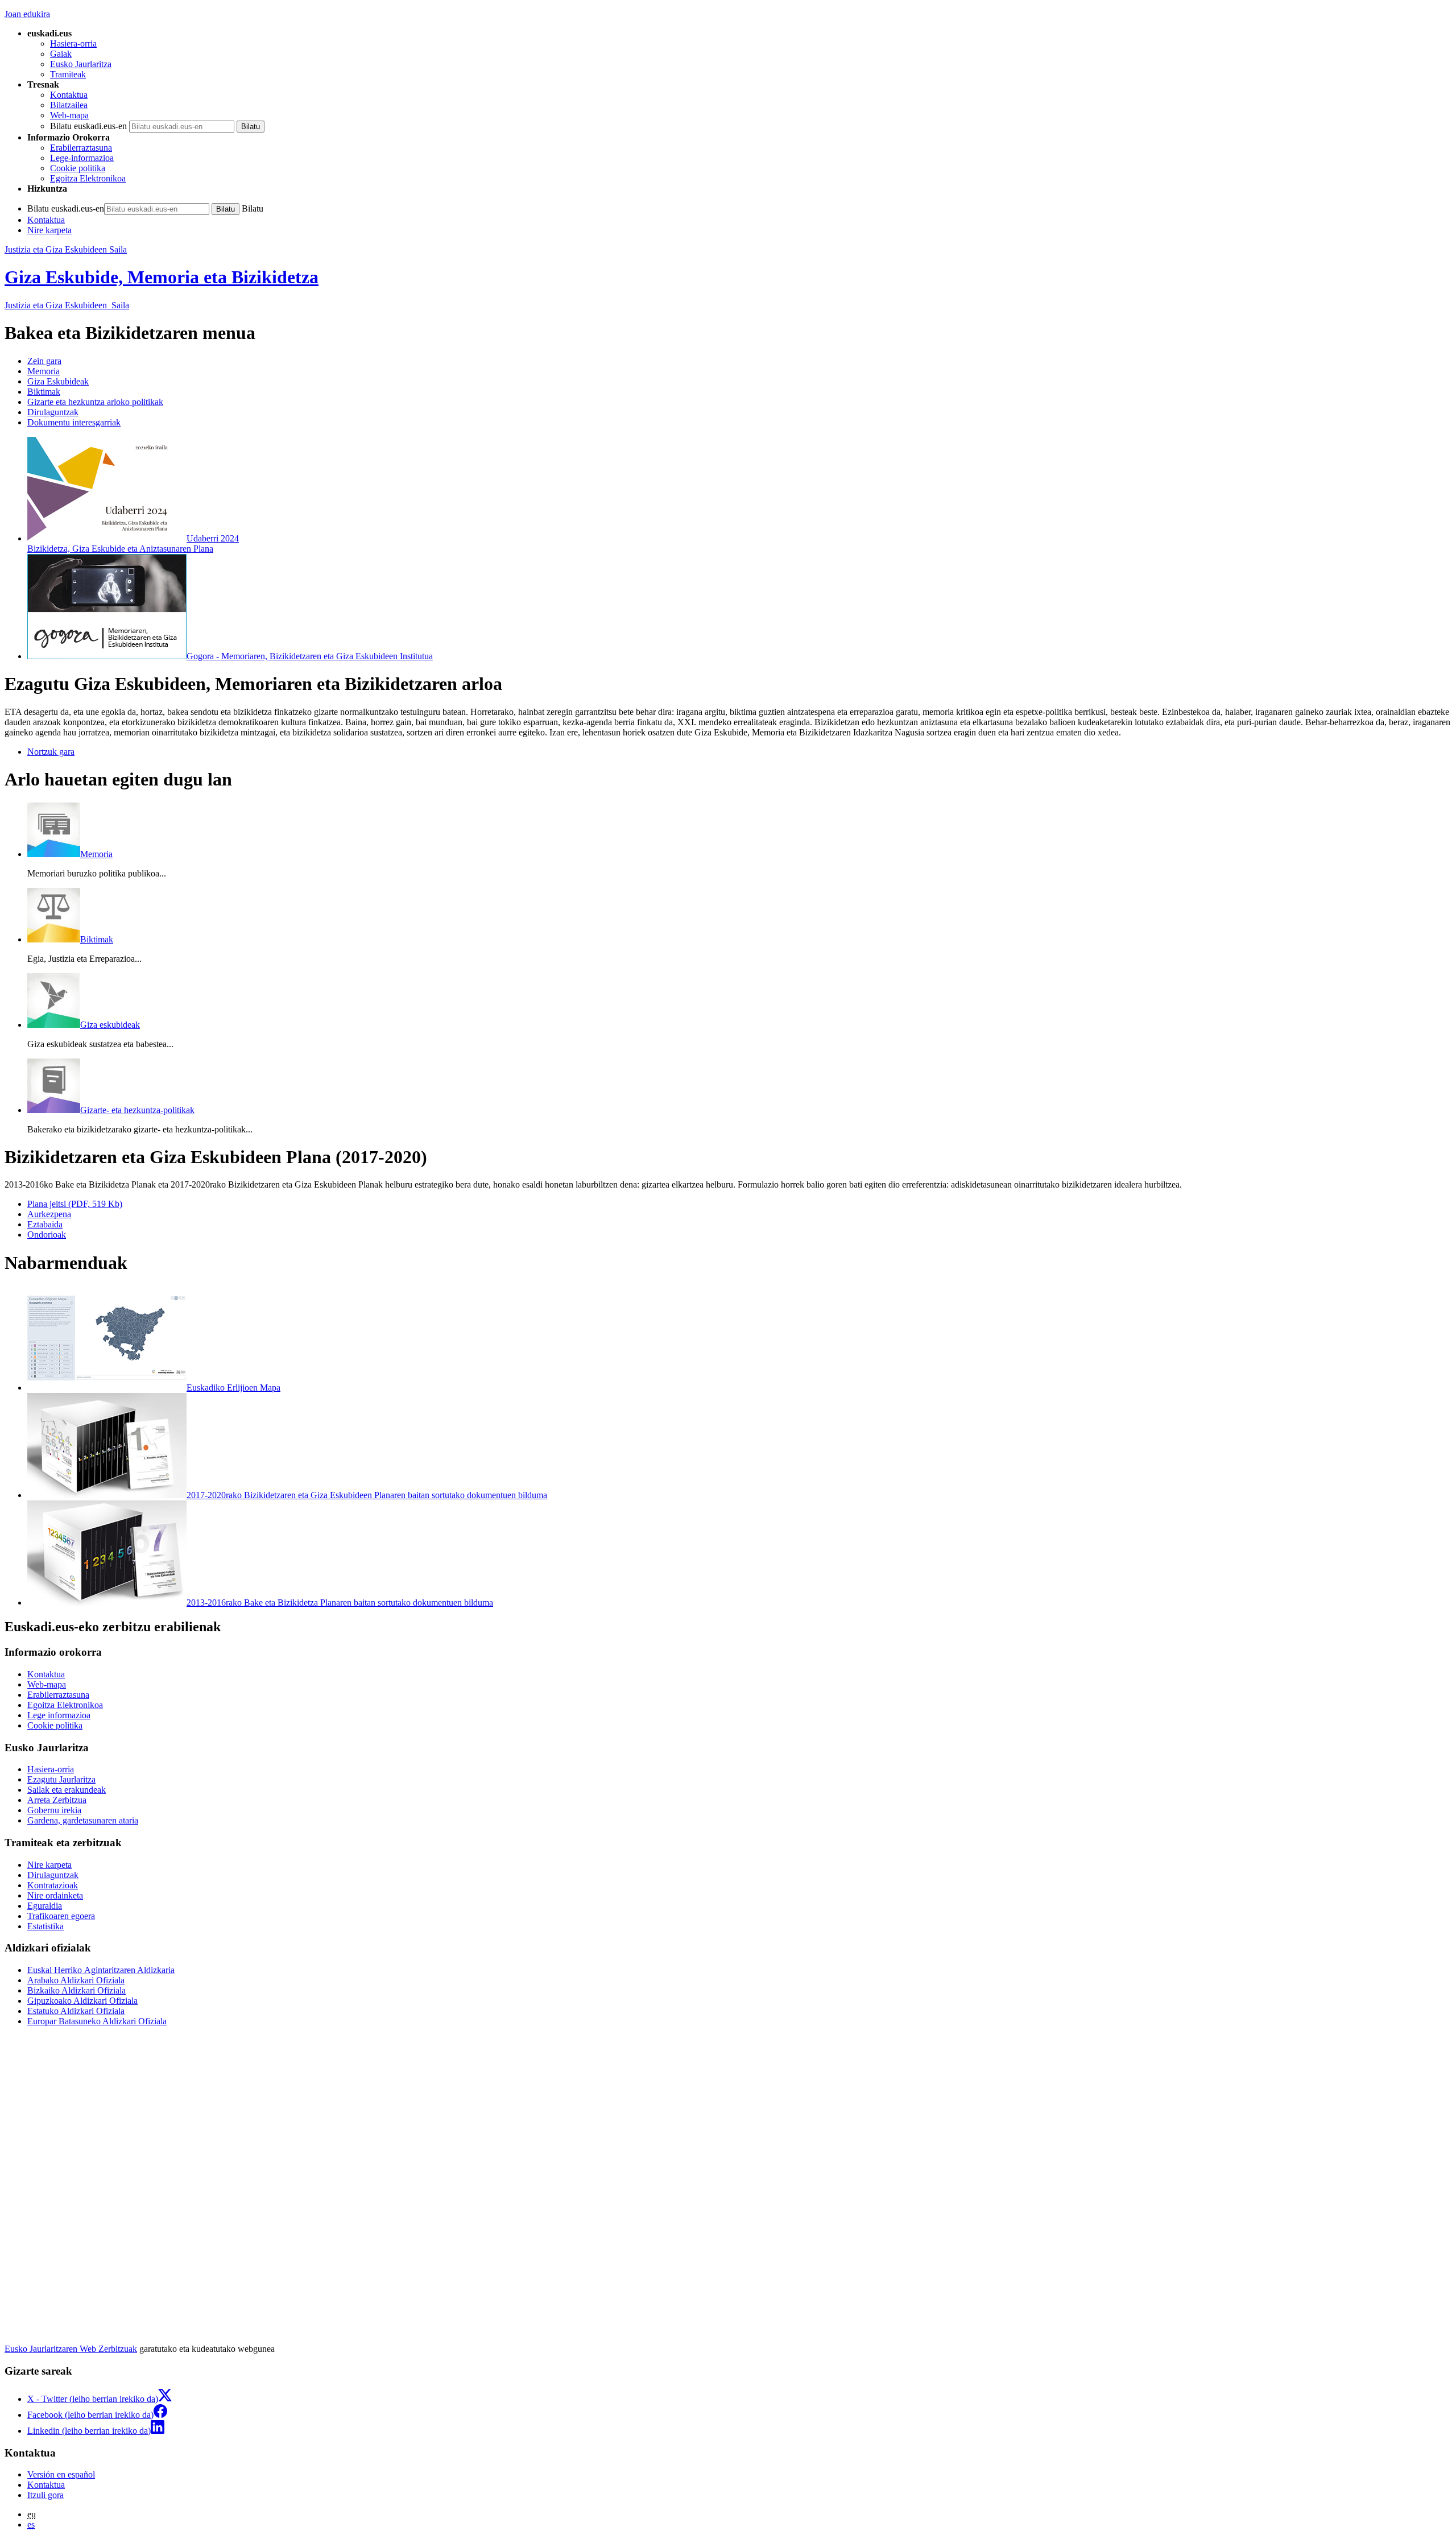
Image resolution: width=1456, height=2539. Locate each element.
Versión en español (61, 2474)
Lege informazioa (59, 1715)
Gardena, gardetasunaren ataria (83, 1820)
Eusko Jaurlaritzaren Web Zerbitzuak (71, 2349)
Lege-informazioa (82, 158)
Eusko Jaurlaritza (81, 64)
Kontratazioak (53, 1885)
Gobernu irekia (54, 1810)
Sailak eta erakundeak (67, 1790)
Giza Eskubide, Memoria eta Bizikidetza (162, 277)
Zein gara (44, 361)
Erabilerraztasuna (81, 148)
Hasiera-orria (73, 44)
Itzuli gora (45, 2495)
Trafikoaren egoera (61, 1916)
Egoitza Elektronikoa (88, 178)
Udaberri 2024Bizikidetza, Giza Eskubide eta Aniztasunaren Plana (133, 543)
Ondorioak (47, 1235)
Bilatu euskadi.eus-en (88, 126)
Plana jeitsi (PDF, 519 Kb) (75, 1204)
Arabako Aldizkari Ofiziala (76, 1980)
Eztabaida (45, 1224)
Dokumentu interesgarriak (74, 422)
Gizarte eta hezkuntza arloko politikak (95, 402)
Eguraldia (45, 1906)
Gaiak (61, 54)
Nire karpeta (49, 230)
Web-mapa (69, 115)
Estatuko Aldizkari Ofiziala (76, 2011)
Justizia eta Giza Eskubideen (67, 305)
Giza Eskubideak (58, 381)
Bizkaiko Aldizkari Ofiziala (76, 1990)
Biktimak (44, 392)
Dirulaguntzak (53, 412)
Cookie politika (78, 168)
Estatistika (45, 1926)
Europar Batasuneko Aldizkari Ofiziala (97, 2021)
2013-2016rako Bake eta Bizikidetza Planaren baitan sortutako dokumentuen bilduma (340, 1603)
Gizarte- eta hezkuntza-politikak (137, 1110)
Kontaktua (69, 95)
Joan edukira (27, 14)
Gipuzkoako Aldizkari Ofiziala (82, 2001)
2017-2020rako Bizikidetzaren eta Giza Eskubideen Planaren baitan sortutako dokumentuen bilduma (367, 1495)
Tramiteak (68, 74)
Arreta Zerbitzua (57, 1800)
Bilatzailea (69, 105)
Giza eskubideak (110, 1025)
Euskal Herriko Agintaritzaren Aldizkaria (101, 1970)
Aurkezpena (49, 1214)
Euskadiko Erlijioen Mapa (233, 1388)
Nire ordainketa (55, 1895)
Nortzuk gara (51, 752)
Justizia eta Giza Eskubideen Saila (66, 249)
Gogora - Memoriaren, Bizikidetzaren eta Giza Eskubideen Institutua (310, 656)
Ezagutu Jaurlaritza (61, 1779)
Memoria (44, 371)
